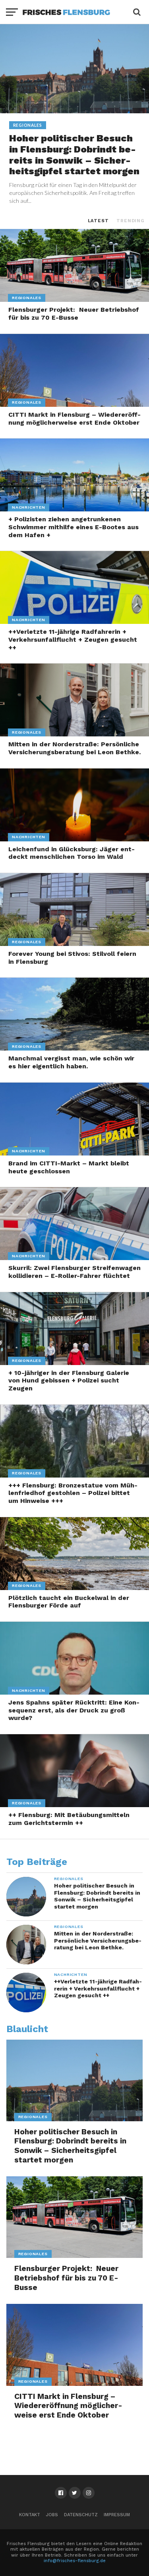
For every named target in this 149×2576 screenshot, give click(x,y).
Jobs (52, 2515)
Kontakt (30, 2515)
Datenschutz (81, 2515)
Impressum (117, 2515)
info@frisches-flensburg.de (75, 2561)
